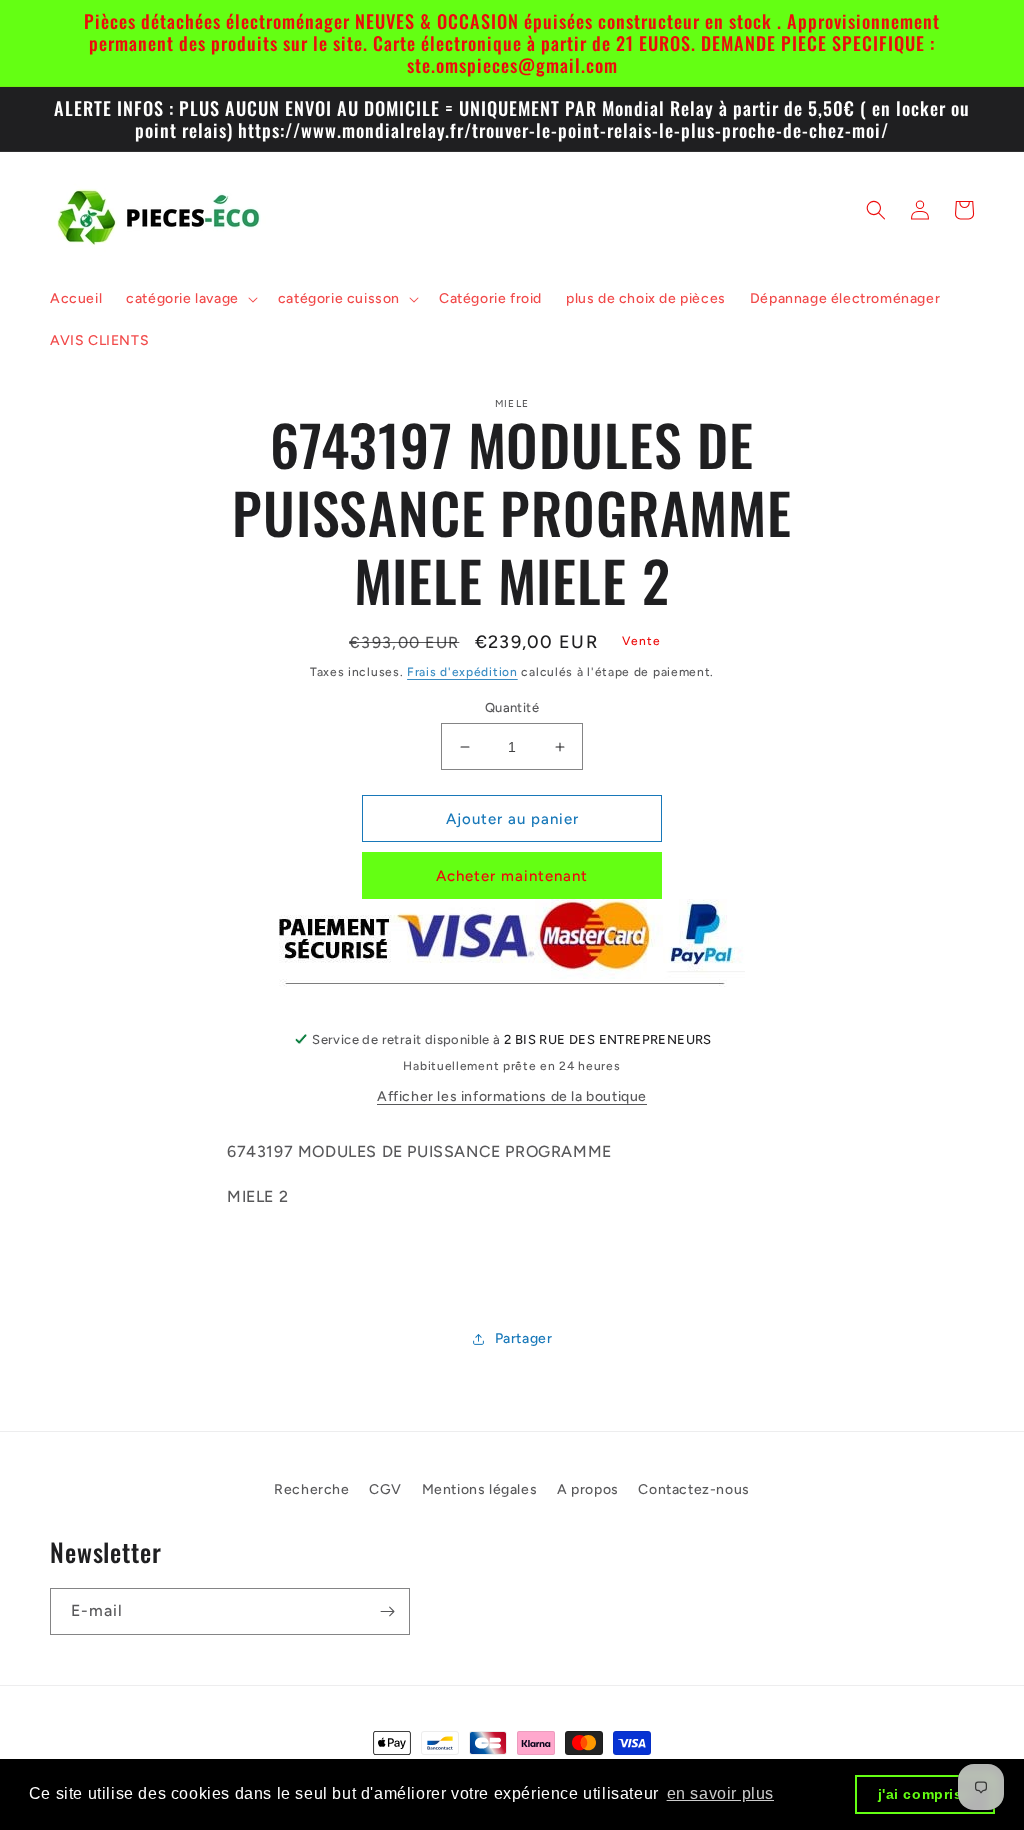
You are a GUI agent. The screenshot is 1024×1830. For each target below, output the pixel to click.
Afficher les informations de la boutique (512, 1096)
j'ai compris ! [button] (925, 1794)
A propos (588, 1489)
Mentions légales (480, 1489)
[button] (190, 299)
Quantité (512, 707)
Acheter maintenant (512, 876)
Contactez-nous (693, 1489)
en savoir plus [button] (720, 1793)
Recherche (311, 1489)
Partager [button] (524, 1338)
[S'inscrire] (387, 1611)
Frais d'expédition (462, 672)
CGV (385, 1489)
